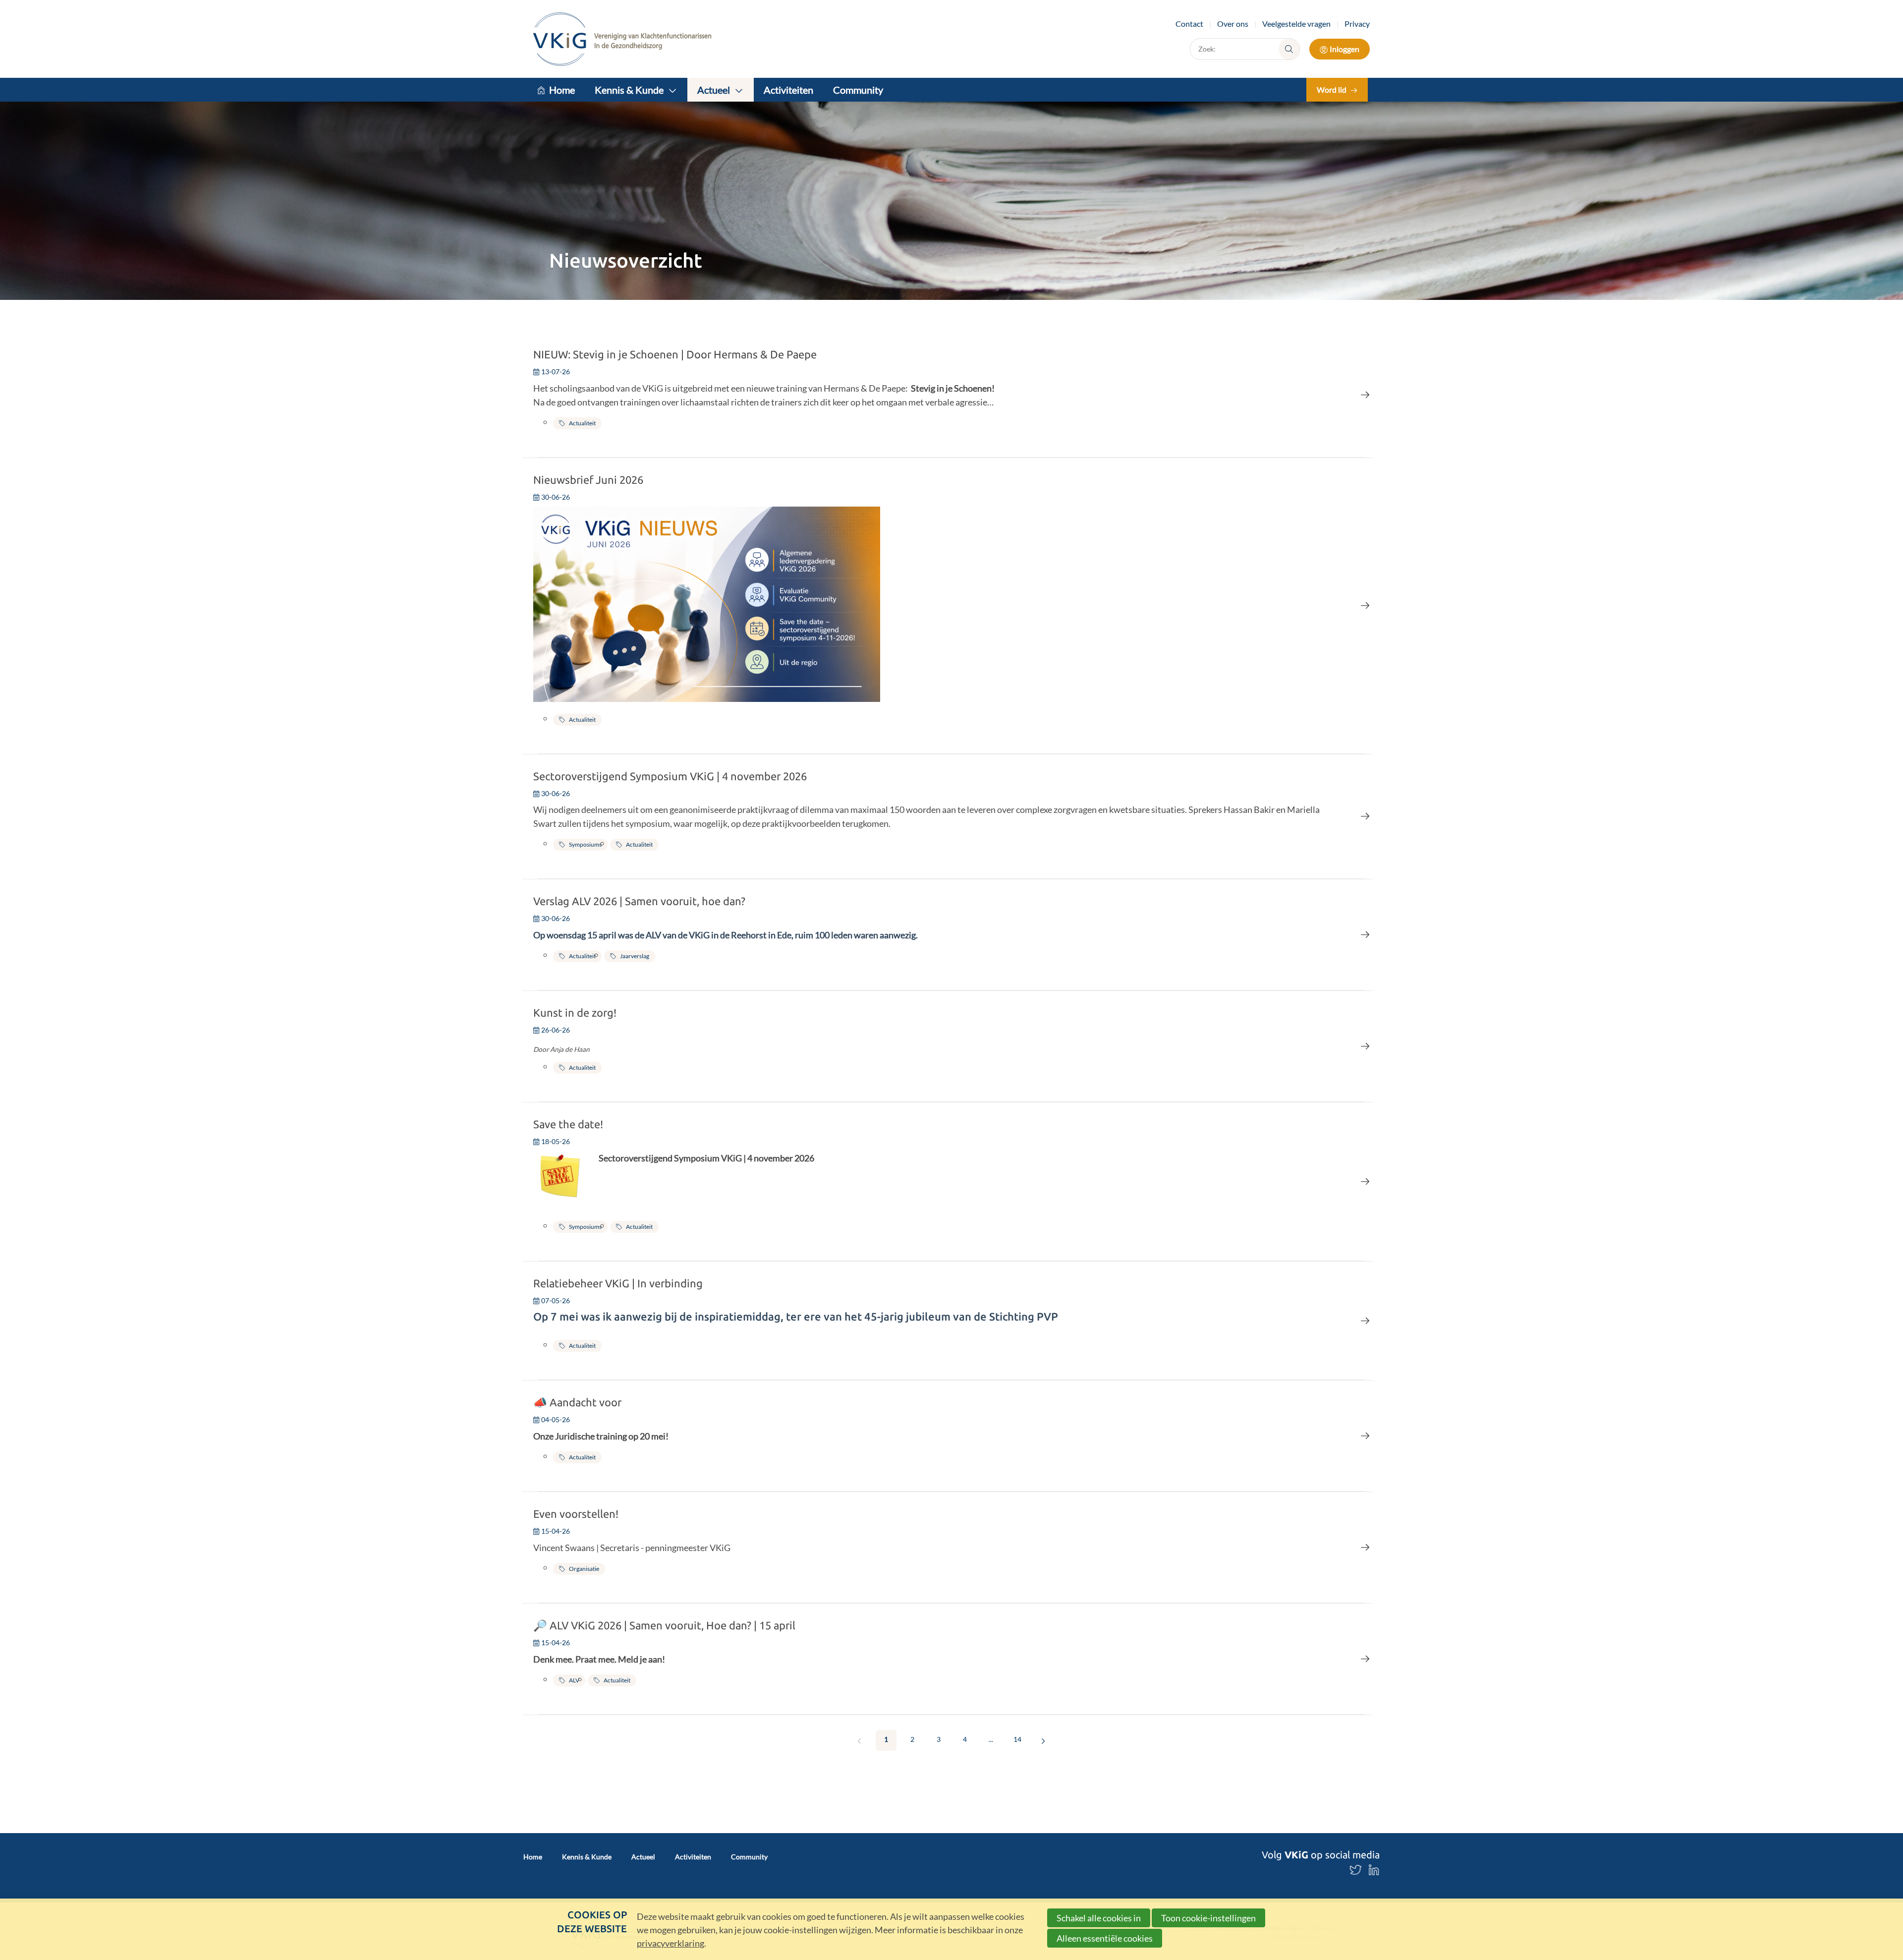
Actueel (714, 90)
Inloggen (1344, 49)
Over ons (1233, 24)
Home (562, 90)
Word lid (1332, 89)
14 (1017, 1739)
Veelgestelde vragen (1296, 24)
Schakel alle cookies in (1099, 1918)
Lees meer (951, 394)
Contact (1189, 24)
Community (858, 90)
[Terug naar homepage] (622, 39)
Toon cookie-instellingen (1208, 1918)
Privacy (1357, 24)
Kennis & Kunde (629, 90)
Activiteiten (788, 90)
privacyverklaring (671, 1943)
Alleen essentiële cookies (1105, 1938)
